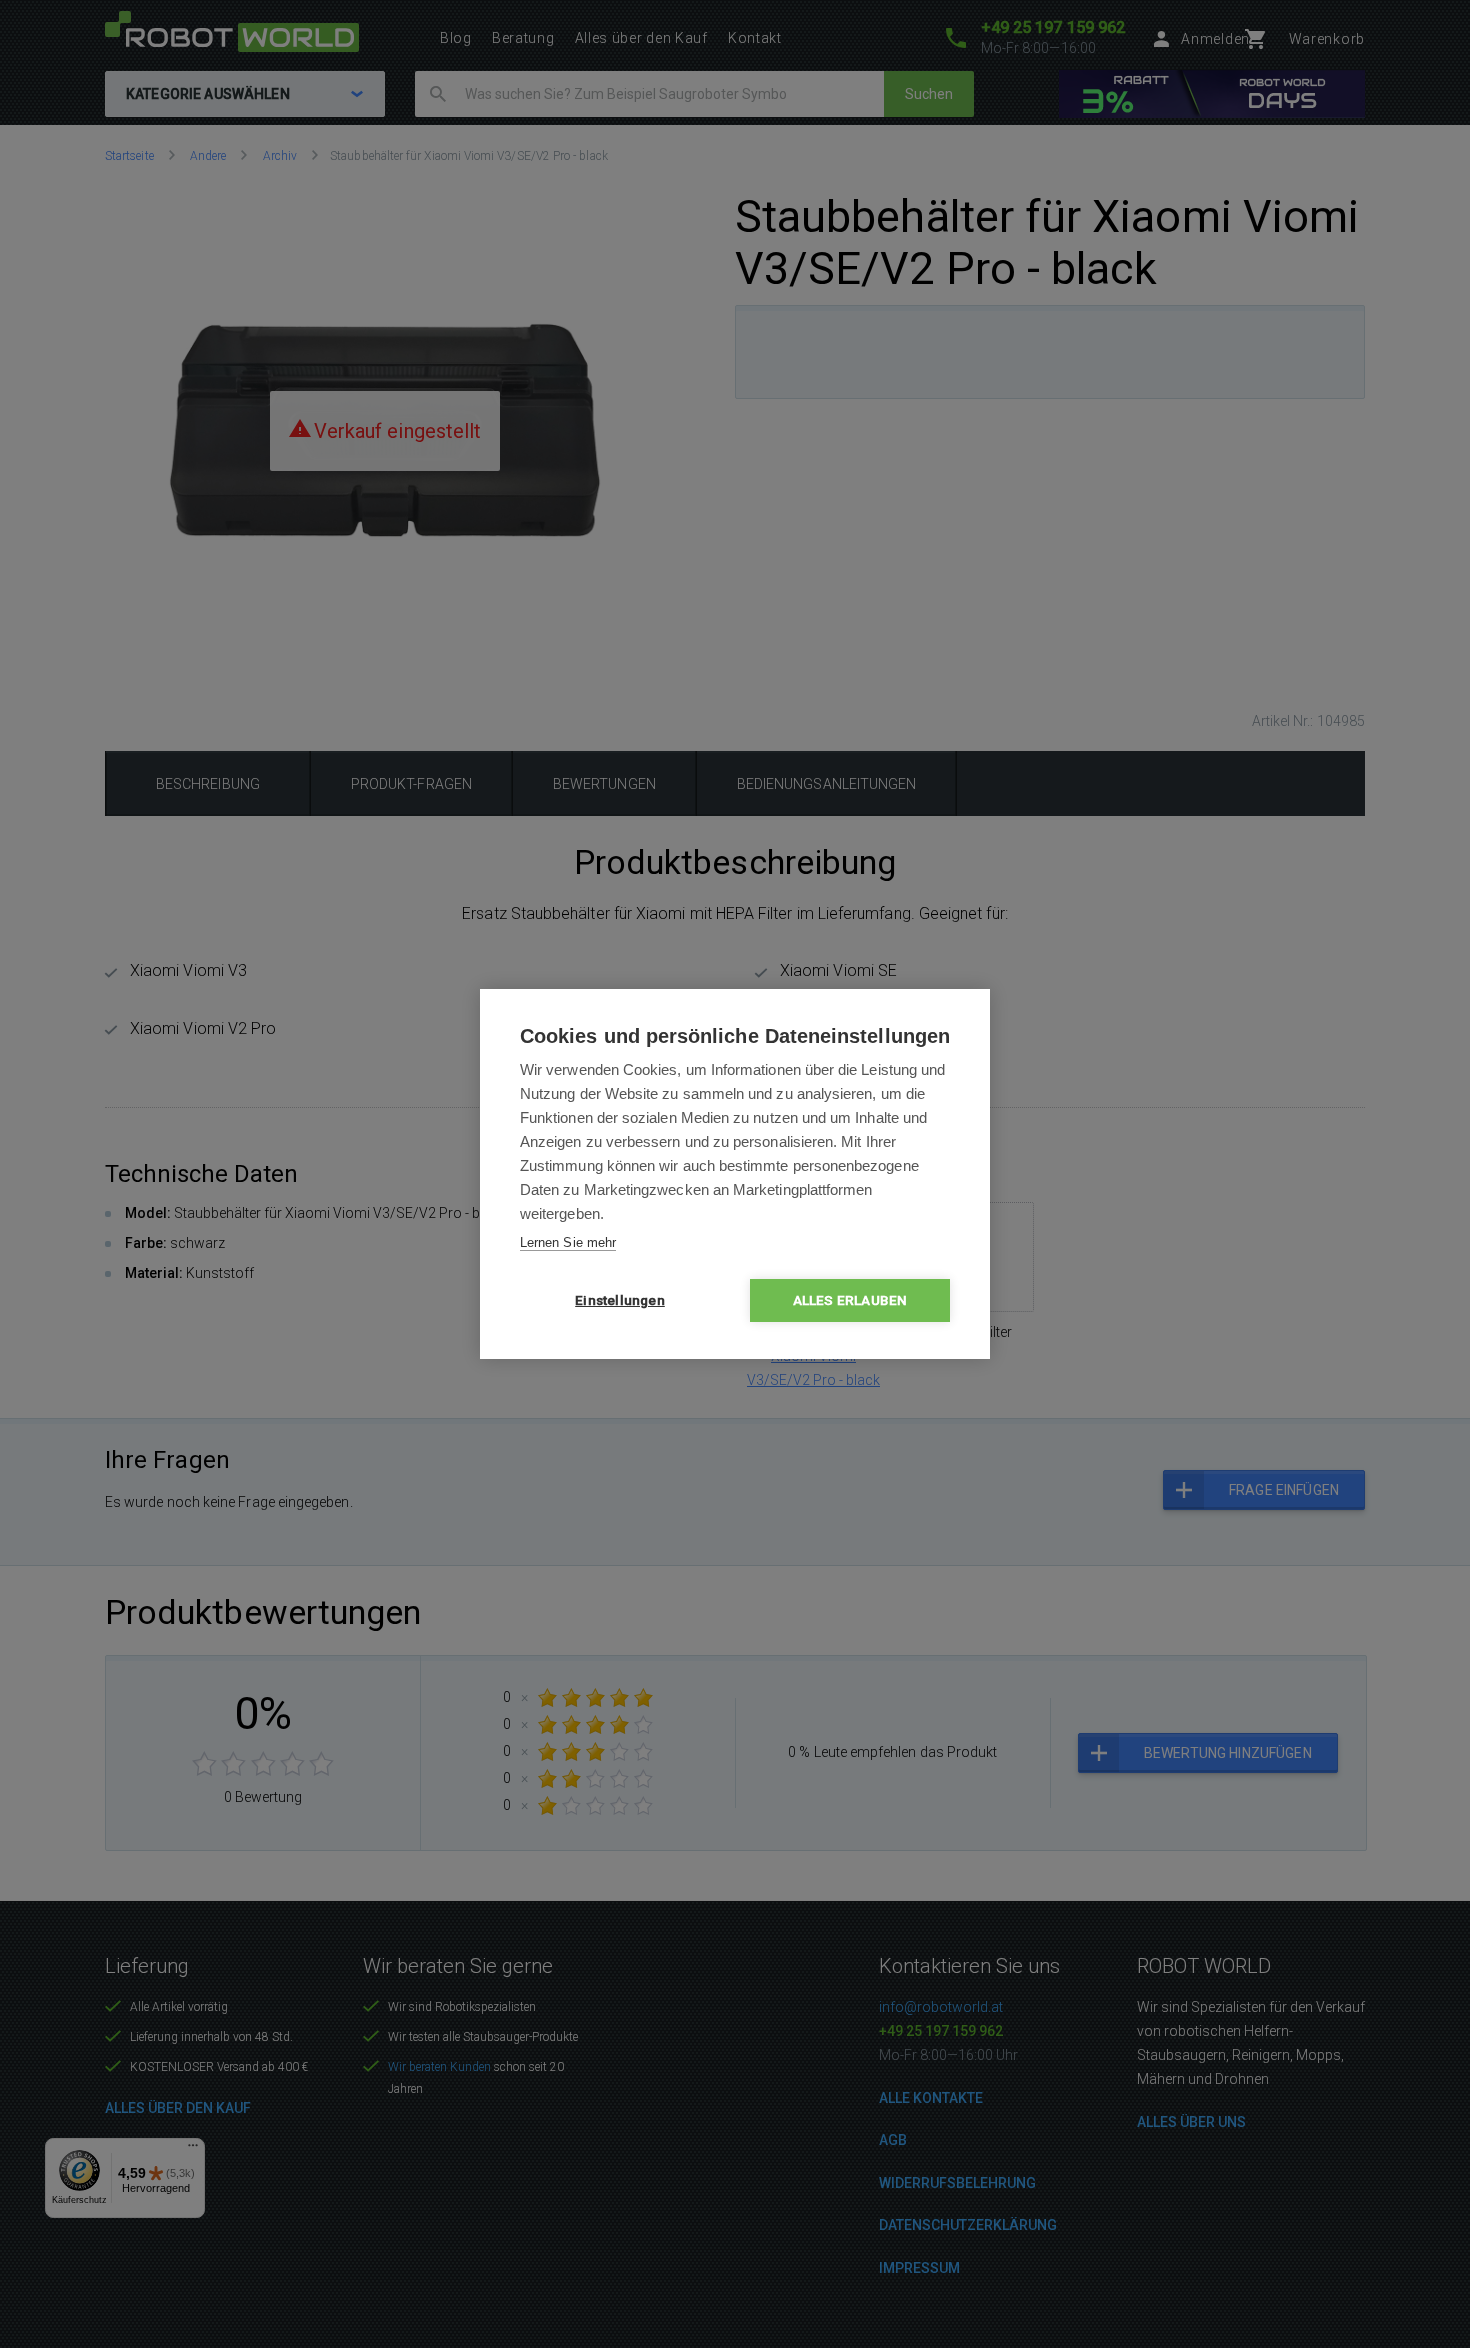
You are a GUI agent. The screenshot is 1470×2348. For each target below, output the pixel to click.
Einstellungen (620, 1300)
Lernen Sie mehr (568, 1242)
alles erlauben (850, 1300)
